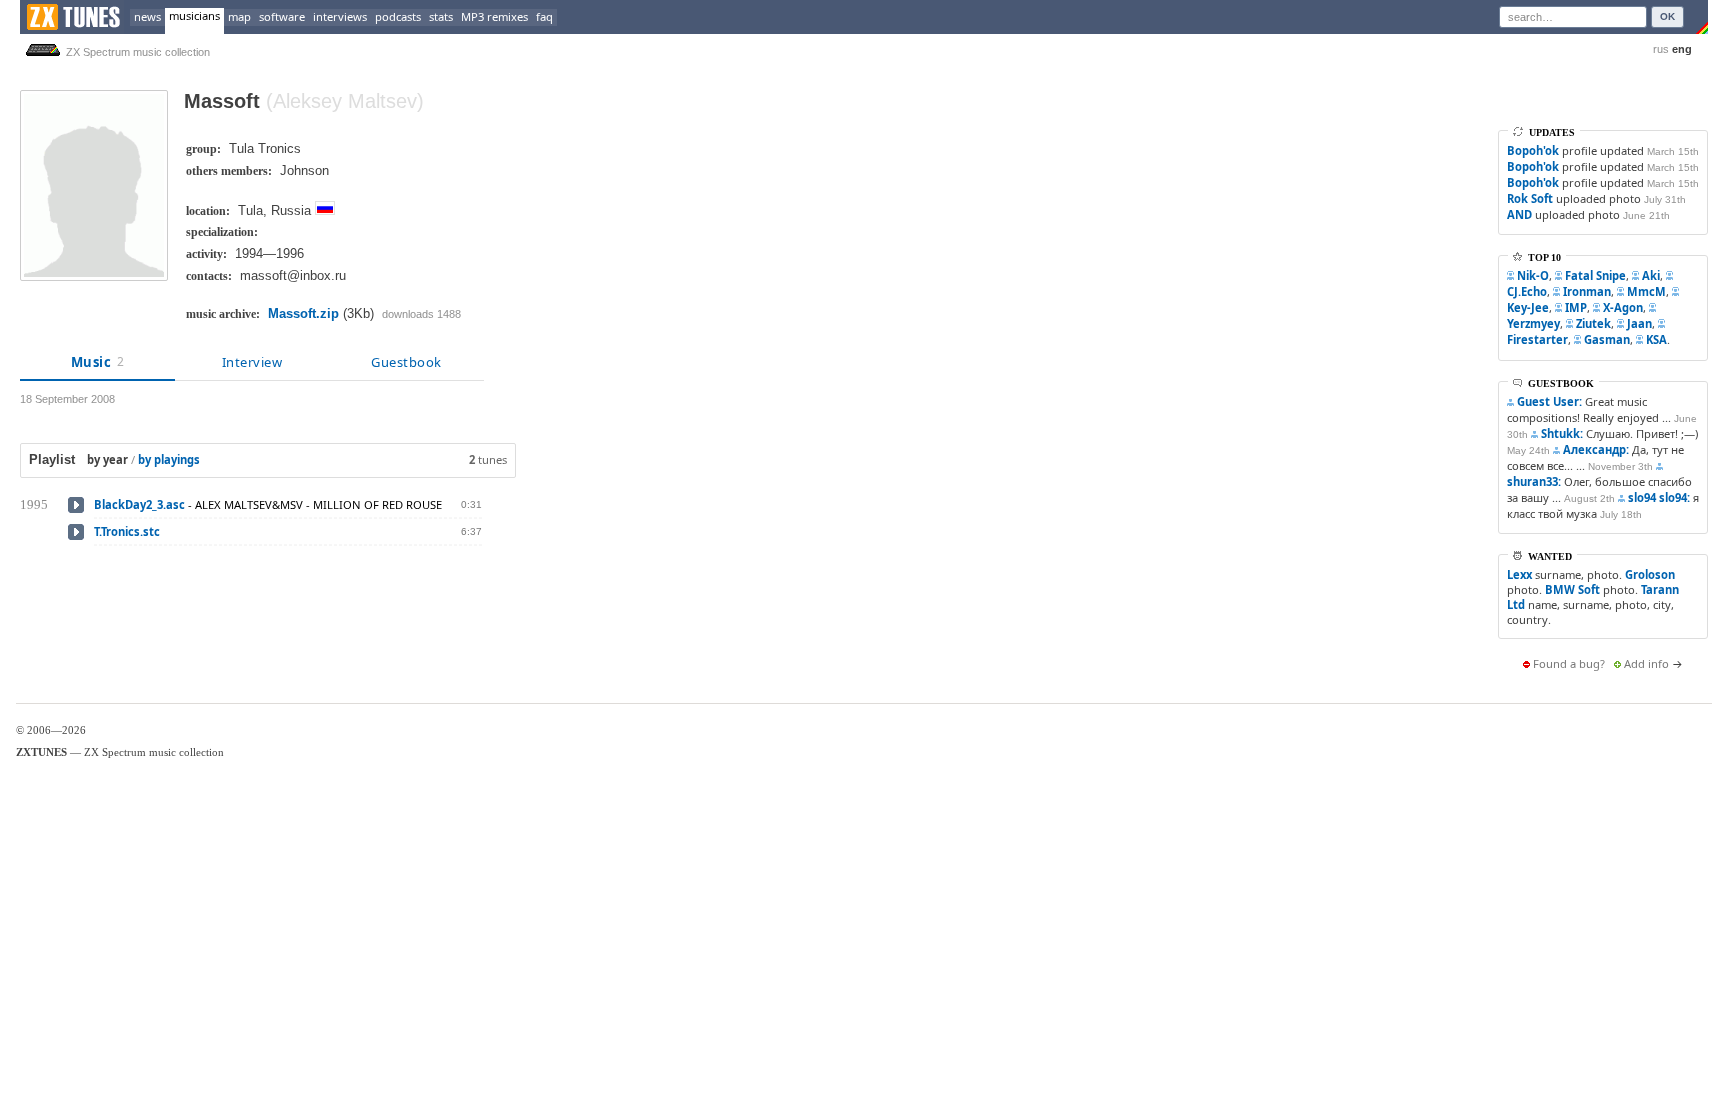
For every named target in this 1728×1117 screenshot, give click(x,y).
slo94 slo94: (1659, 497)
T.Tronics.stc (127, 531)
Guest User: (1549, 401)
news (147, 16)
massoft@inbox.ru (293, 275)
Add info (1646, 663)
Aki (1651, 275)
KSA (1656, 339)
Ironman (1587, 291)
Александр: (1596, 449)
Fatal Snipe (1595, 275)
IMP (1576, 307)
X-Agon (1623, 307)
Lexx (1519, 574)
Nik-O (1533, 275)
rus (1661, 49)
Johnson (304, 170)
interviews (340, 16)
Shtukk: (1562, 433)
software (282, 16)
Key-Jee (1528, 307)
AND (1519, 214)
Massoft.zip (303, 313)
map (239, 16)
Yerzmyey (1533, 323)
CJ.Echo (1527, 291)
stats (441, 16)
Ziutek (1593, 323)
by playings (169, 459)
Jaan (1639, 323)
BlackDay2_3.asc (139, 504)
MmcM (1646, 291)
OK (1667, 16)
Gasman (1607, 339)
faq (544, 16)
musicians (194, 15)
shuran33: (1534, 481)
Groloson (1650, 574)
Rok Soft (1530, 198)
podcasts (398, 16)
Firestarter (1537, 339)
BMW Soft (1572, 589)
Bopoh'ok (1533, 150)
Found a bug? (1569, 663)
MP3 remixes (494, 16)
